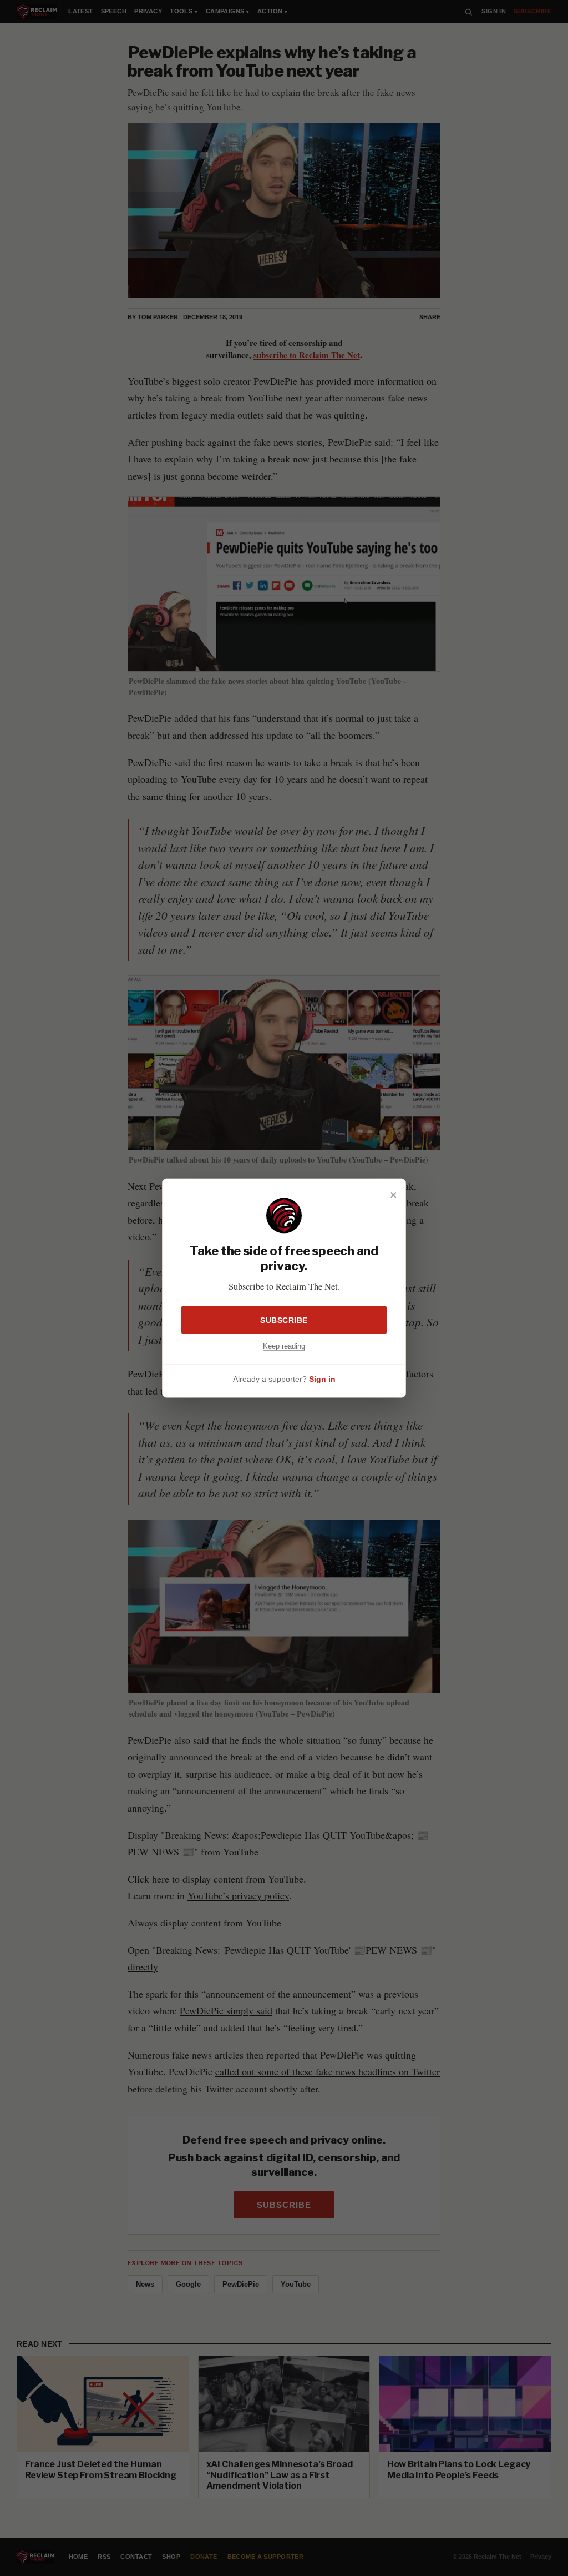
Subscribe (284, 1320)
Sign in (322, 1378)
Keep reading (284, 1346)
